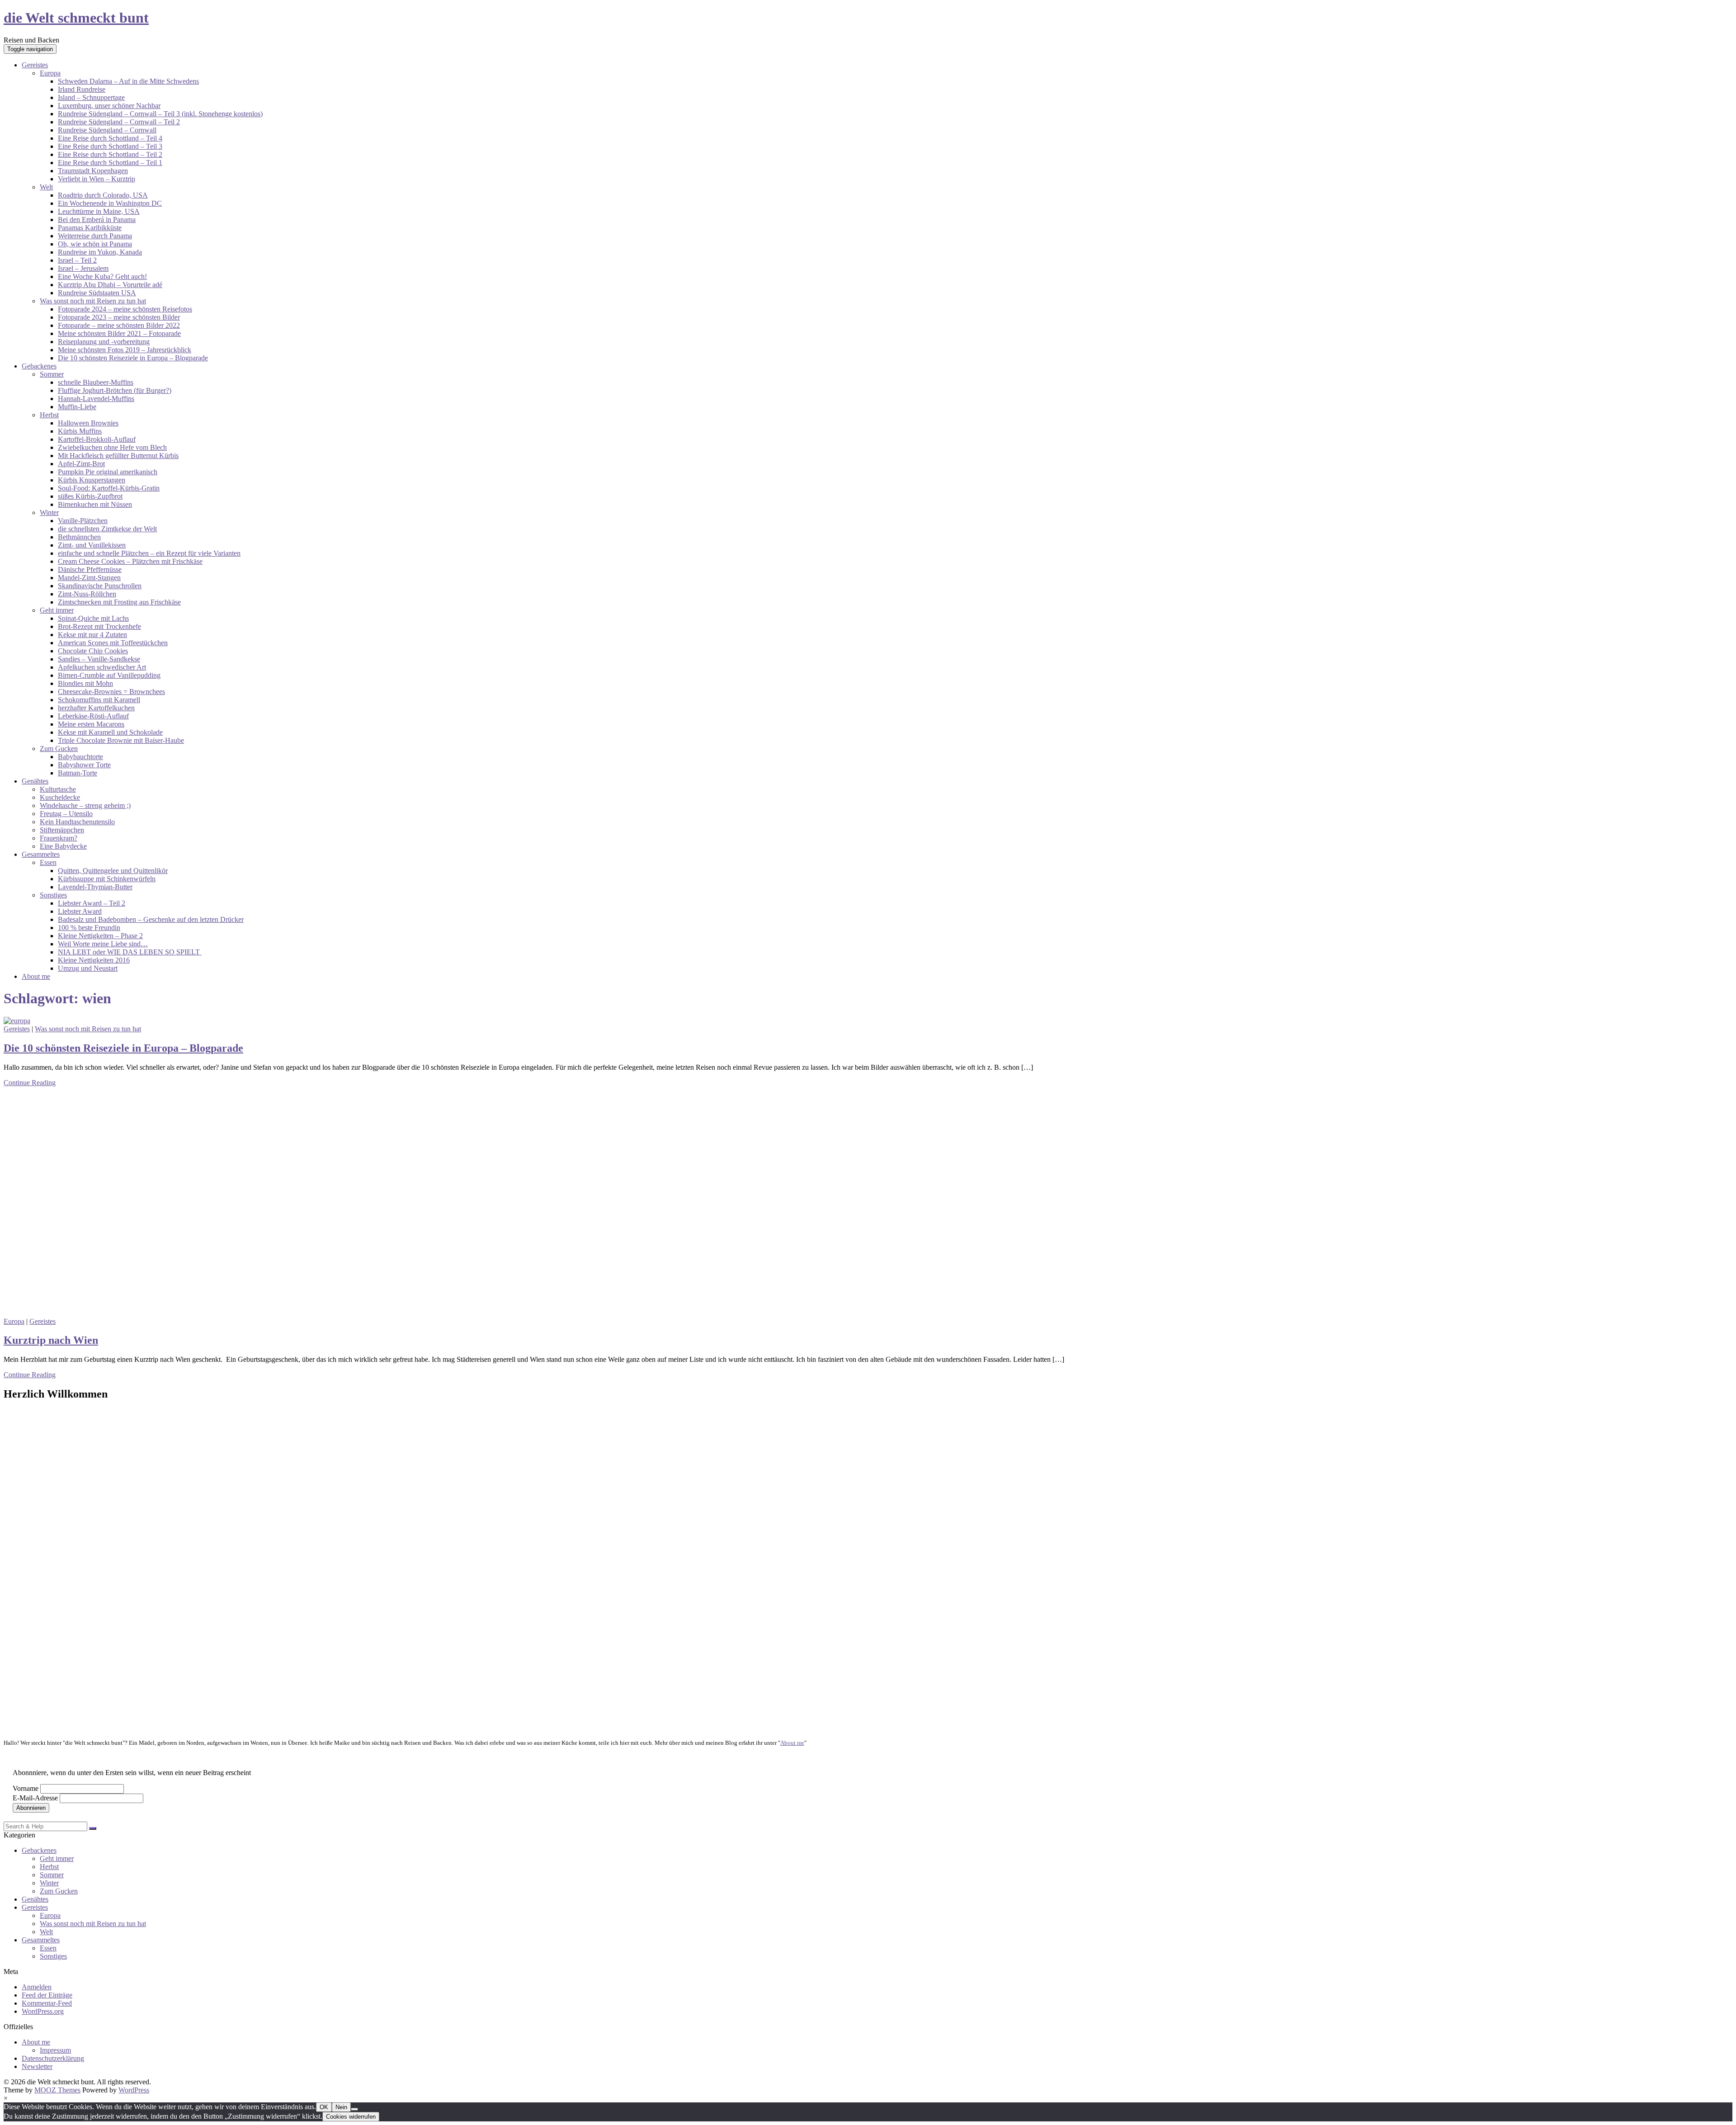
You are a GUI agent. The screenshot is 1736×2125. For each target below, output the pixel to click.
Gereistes (35, 65)
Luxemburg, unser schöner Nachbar (109, 106)
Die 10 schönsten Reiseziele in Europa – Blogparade (133, 358)
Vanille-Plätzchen (83, 521)
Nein (341, 2107)
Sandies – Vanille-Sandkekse (99, 659)
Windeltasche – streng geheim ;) (85, 805)
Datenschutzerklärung (53, 2058)
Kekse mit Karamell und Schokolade (110, 732)
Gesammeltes (41, 854)
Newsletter (37, 2066)
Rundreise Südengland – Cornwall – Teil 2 (119, 122)
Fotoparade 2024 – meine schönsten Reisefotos (125, 309)
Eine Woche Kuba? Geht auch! (102, 276)
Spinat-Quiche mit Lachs (93, 618)
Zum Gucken (59, 748)
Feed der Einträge (47, 1995)
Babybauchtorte (80, 757)
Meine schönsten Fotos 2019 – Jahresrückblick (125, 350)
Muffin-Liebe (77, 407)
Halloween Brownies (88, 423)
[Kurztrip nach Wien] (170, 1313)
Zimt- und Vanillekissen (92, 545)
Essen (48, 862)
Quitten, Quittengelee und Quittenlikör (113, 871)
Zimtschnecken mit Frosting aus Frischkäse (119, 602)
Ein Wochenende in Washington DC (110, 203)
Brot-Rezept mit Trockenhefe (99, 626)
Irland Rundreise (82, 89)
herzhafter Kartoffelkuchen (96, 708)
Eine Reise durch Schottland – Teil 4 (110, 138)
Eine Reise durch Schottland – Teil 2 (110, 154)
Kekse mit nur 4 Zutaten (92, 635)
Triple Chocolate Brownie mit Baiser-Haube (121, 740)
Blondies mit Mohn (85, 683)
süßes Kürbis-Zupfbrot (90, 496)
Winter (49, 512)
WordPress (134, 2090)
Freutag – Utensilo (66, 814)
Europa (50, 73)
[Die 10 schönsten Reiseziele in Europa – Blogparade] (17, 1021)
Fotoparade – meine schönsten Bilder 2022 (119, 325)
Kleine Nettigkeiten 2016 (94, 960)
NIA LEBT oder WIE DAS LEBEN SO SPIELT (130, 952)
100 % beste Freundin (89, 928)
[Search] (93, 1828)
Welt (46, 187)
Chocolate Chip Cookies (93, 651)
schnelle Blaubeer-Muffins (96, 382)
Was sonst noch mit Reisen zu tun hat (93, 301)
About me (36, 976)
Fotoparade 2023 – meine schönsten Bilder (119, 317)
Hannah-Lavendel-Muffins (96, 399)
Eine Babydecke (63, 846)
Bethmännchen (79, 537)
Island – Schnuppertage (91, 97)
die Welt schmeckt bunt (76, 18)
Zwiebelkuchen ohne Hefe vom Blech (112, 447)
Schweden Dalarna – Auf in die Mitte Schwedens (128, 81)
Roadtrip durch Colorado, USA (103, 195)
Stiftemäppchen (62, 830)
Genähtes (35, 781)
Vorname (26, 1788)
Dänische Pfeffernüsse (90, 569)
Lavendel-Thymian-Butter (95, 887)
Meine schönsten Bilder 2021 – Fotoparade (119, 333)
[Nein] (354, 2109)
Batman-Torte (78, 773)
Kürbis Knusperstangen (92, 480)
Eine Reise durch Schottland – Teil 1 (110, 163)
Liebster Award (80, 911)
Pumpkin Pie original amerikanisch (108, 472)
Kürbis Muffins (80, 431)
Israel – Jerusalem (83, 268)
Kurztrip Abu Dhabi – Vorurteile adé (110, 285)
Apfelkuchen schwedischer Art (102, 667)
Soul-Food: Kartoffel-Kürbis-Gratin (109, 488)
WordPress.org (43, 2011)
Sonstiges (53, 895)
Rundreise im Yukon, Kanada (100, 252)
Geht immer (57, 610)
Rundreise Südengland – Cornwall (107, 130)
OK (324, 2107)
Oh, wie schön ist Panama (95, 244)
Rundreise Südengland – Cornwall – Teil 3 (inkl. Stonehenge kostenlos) (160, 114)
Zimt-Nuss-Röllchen (87, 594)
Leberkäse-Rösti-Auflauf (93, 716)
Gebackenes (39, 366)
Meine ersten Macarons (91, 724)
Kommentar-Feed (47, 2003)
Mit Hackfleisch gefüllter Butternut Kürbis (118, 456)
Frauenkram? (59, 838)
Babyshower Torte (84, 765)
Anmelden (37, 1987)
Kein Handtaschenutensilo (77, 822)
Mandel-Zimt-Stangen (89, 578)
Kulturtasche (58, 789)
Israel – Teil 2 (77, 260)
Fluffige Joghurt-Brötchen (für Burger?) (115, 390)
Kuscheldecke (60, 797)
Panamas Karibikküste (90, 228)
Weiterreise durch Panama (95, 236)
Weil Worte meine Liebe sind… (103, 944)
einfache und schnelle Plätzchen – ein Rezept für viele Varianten (149, 553)
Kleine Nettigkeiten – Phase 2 (100, 936)
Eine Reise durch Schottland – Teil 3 (110, 146)
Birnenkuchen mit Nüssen (95, 504)
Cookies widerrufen (351, 2117)
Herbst (49, 415)
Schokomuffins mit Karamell (99, 700)
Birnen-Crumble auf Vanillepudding (109, 675)
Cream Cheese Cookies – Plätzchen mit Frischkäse (130, 561)
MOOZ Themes (57, 2090)
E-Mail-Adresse (35, 1798)
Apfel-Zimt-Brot (81, 464)
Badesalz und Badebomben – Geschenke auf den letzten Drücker (151, 919)
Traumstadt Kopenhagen (93, 171)
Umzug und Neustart (88, 968)
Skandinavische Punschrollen (100, 586)
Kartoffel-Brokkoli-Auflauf (97, 439)
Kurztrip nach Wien (51, 1340)
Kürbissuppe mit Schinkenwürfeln (107, 879)
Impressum (55, 2050)
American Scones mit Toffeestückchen (113, 643)
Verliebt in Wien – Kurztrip (97, 179)
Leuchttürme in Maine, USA (99, 211)
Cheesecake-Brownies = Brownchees (111, 692)
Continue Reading (30, 1083)
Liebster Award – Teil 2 (92, 903)
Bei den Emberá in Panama (97, 220)
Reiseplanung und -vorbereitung (104, 342)
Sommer (52, 374)
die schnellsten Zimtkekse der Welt (107, 529)
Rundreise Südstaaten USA (97, 293)
